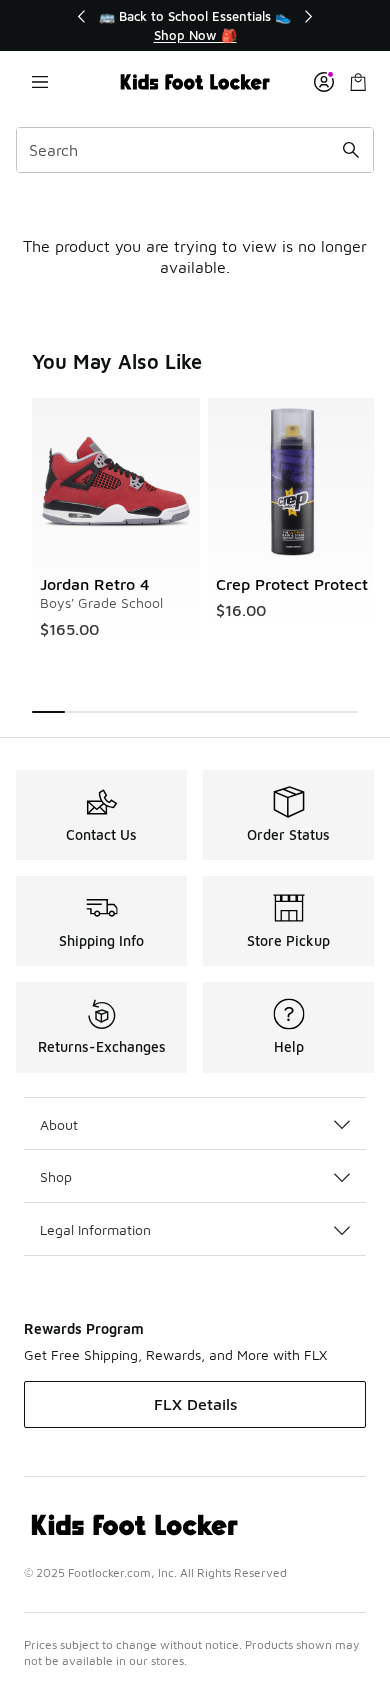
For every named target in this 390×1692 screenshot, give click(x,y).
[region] (195, 25)
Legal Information (95, 1229)
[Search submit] (351, 150)
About (59, 1124)
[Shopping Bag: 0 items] (358, 82)
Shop (56, 1176)
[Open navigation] (40, 82)
